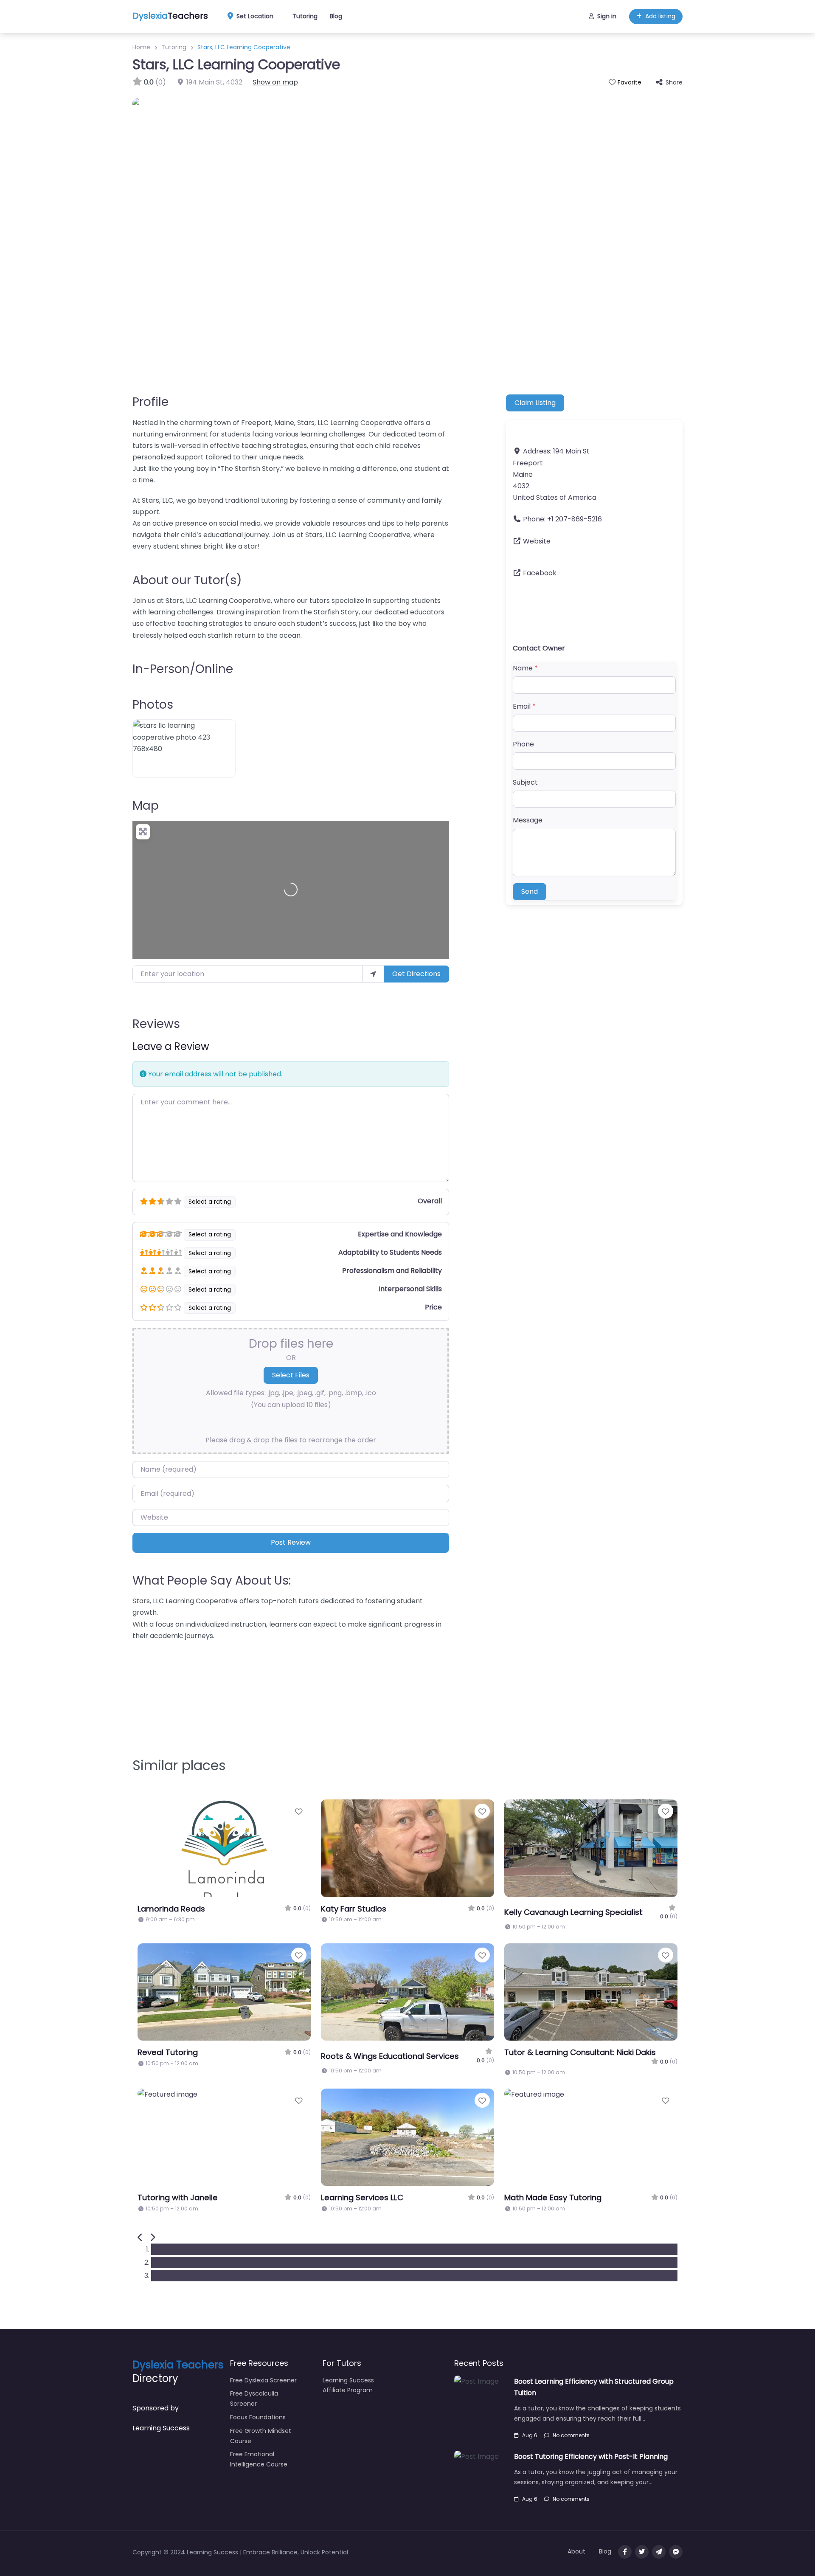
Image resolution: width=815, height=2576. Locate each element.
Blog (336, 16)
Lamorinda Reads (171, 1909)
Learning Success (161, 2428)
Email (524, 706)
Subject (525, 782)
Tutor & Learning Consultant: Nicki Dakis (580, 2052)
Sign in (607, 16)
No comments (571, 2435)
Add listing (660, 16)
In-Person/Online (183, 669)
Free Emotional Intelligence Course (259, 2459)
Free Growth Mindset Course (261, 2436)
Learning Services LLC (362, 2197)
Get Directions (416, 974)
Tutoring (305, 16)
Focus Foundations (258, 2417)
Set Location (255, 16)
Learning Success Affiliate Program (348, 2385)
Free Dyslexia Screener (263, 2380)
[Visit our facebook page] (625, 2552)
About (576, 2551)
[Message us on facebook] (676, 2552)
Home (141, 47)
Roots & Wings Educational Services (390, 2056)
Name (525, 668)
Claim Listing (535, 403)
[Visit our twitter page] (642, 2552)
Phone (523, 744)
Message (528, 820)
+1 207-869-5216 (575, 519)
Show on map (275, 82)
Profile (150, 402)
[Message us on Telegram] (659, 2552)
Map (146, 806)
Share (674, 82)
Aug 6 (530, 2435)
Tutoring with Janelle (178, 2197)
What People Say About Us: (212, 1581)
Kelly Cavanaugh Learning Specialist (573, 1912)
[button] (140, 2238)
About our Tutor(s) (187, 580)
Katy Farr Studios (354, 1909)
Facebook (540, 573)
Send (530, 891)
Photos (153, 705)
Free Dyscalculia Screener (254, 2399)
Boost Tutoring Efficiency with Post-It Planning (591, 2456)
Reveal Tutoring (168, 2052)
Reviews (156, 1024)
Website (537, 541)
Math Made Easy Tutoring (553, 2197)
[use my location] (373, 974)
